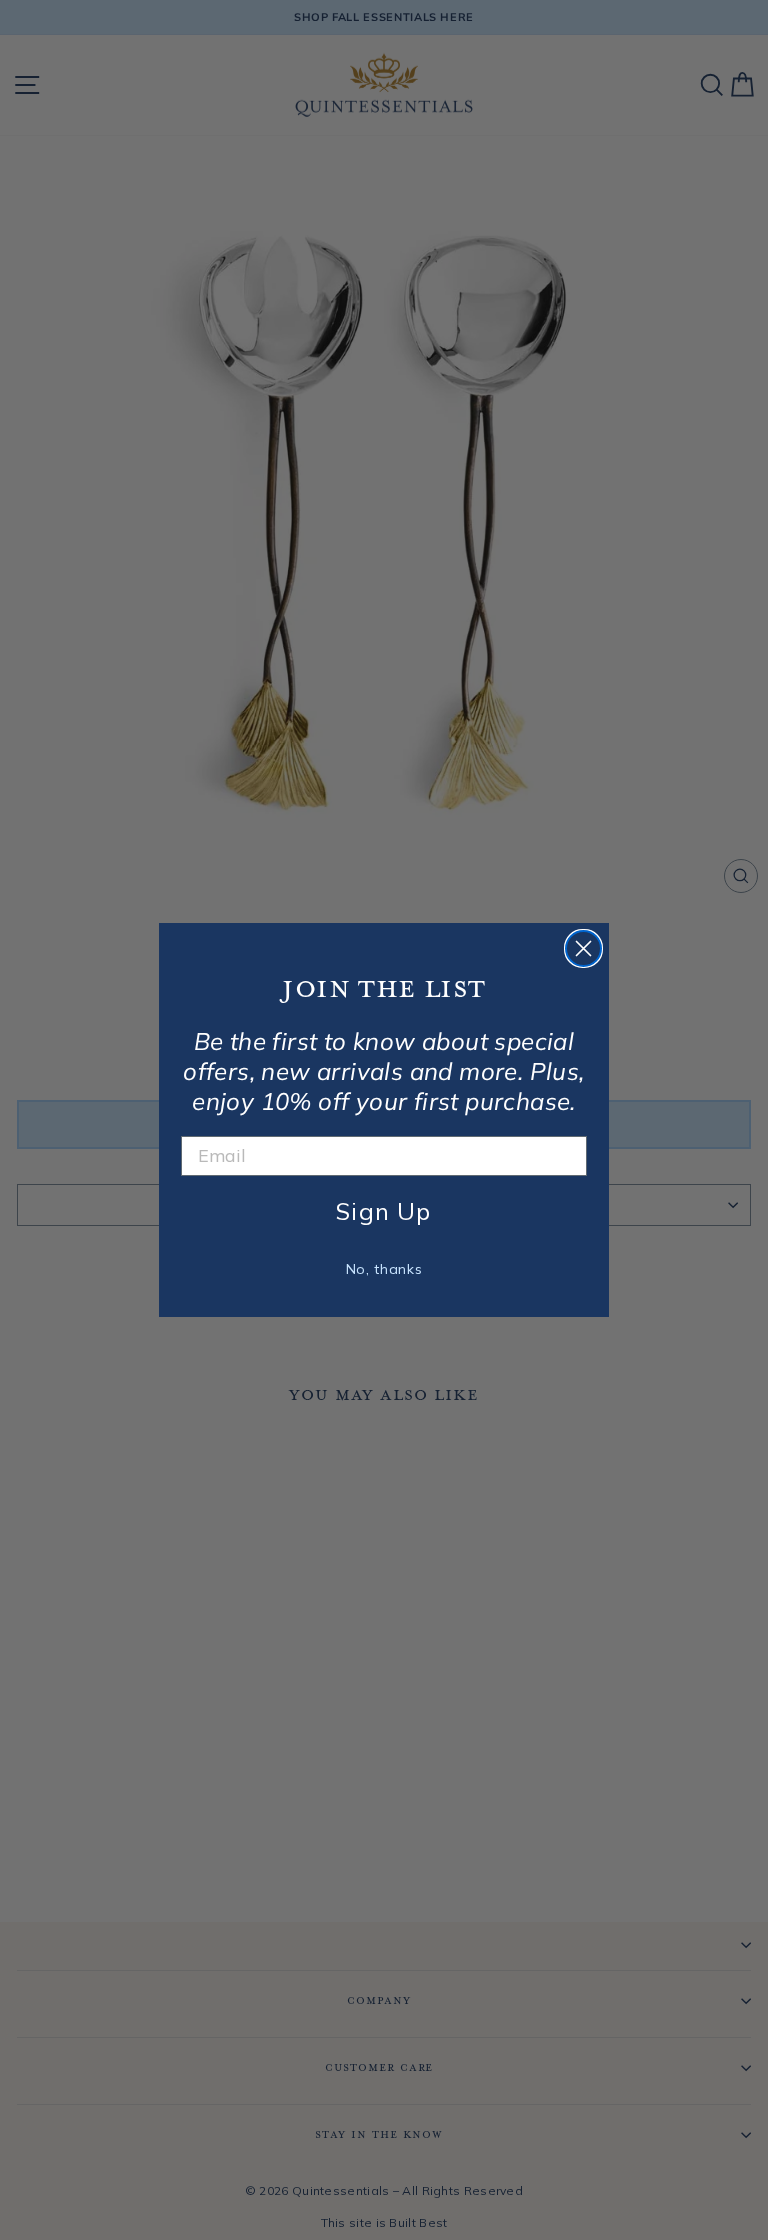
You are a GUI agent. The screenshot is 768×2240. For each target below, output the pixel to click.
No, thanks (384, 1269)
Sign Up (383, 1211)
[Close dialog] (583, 948)
